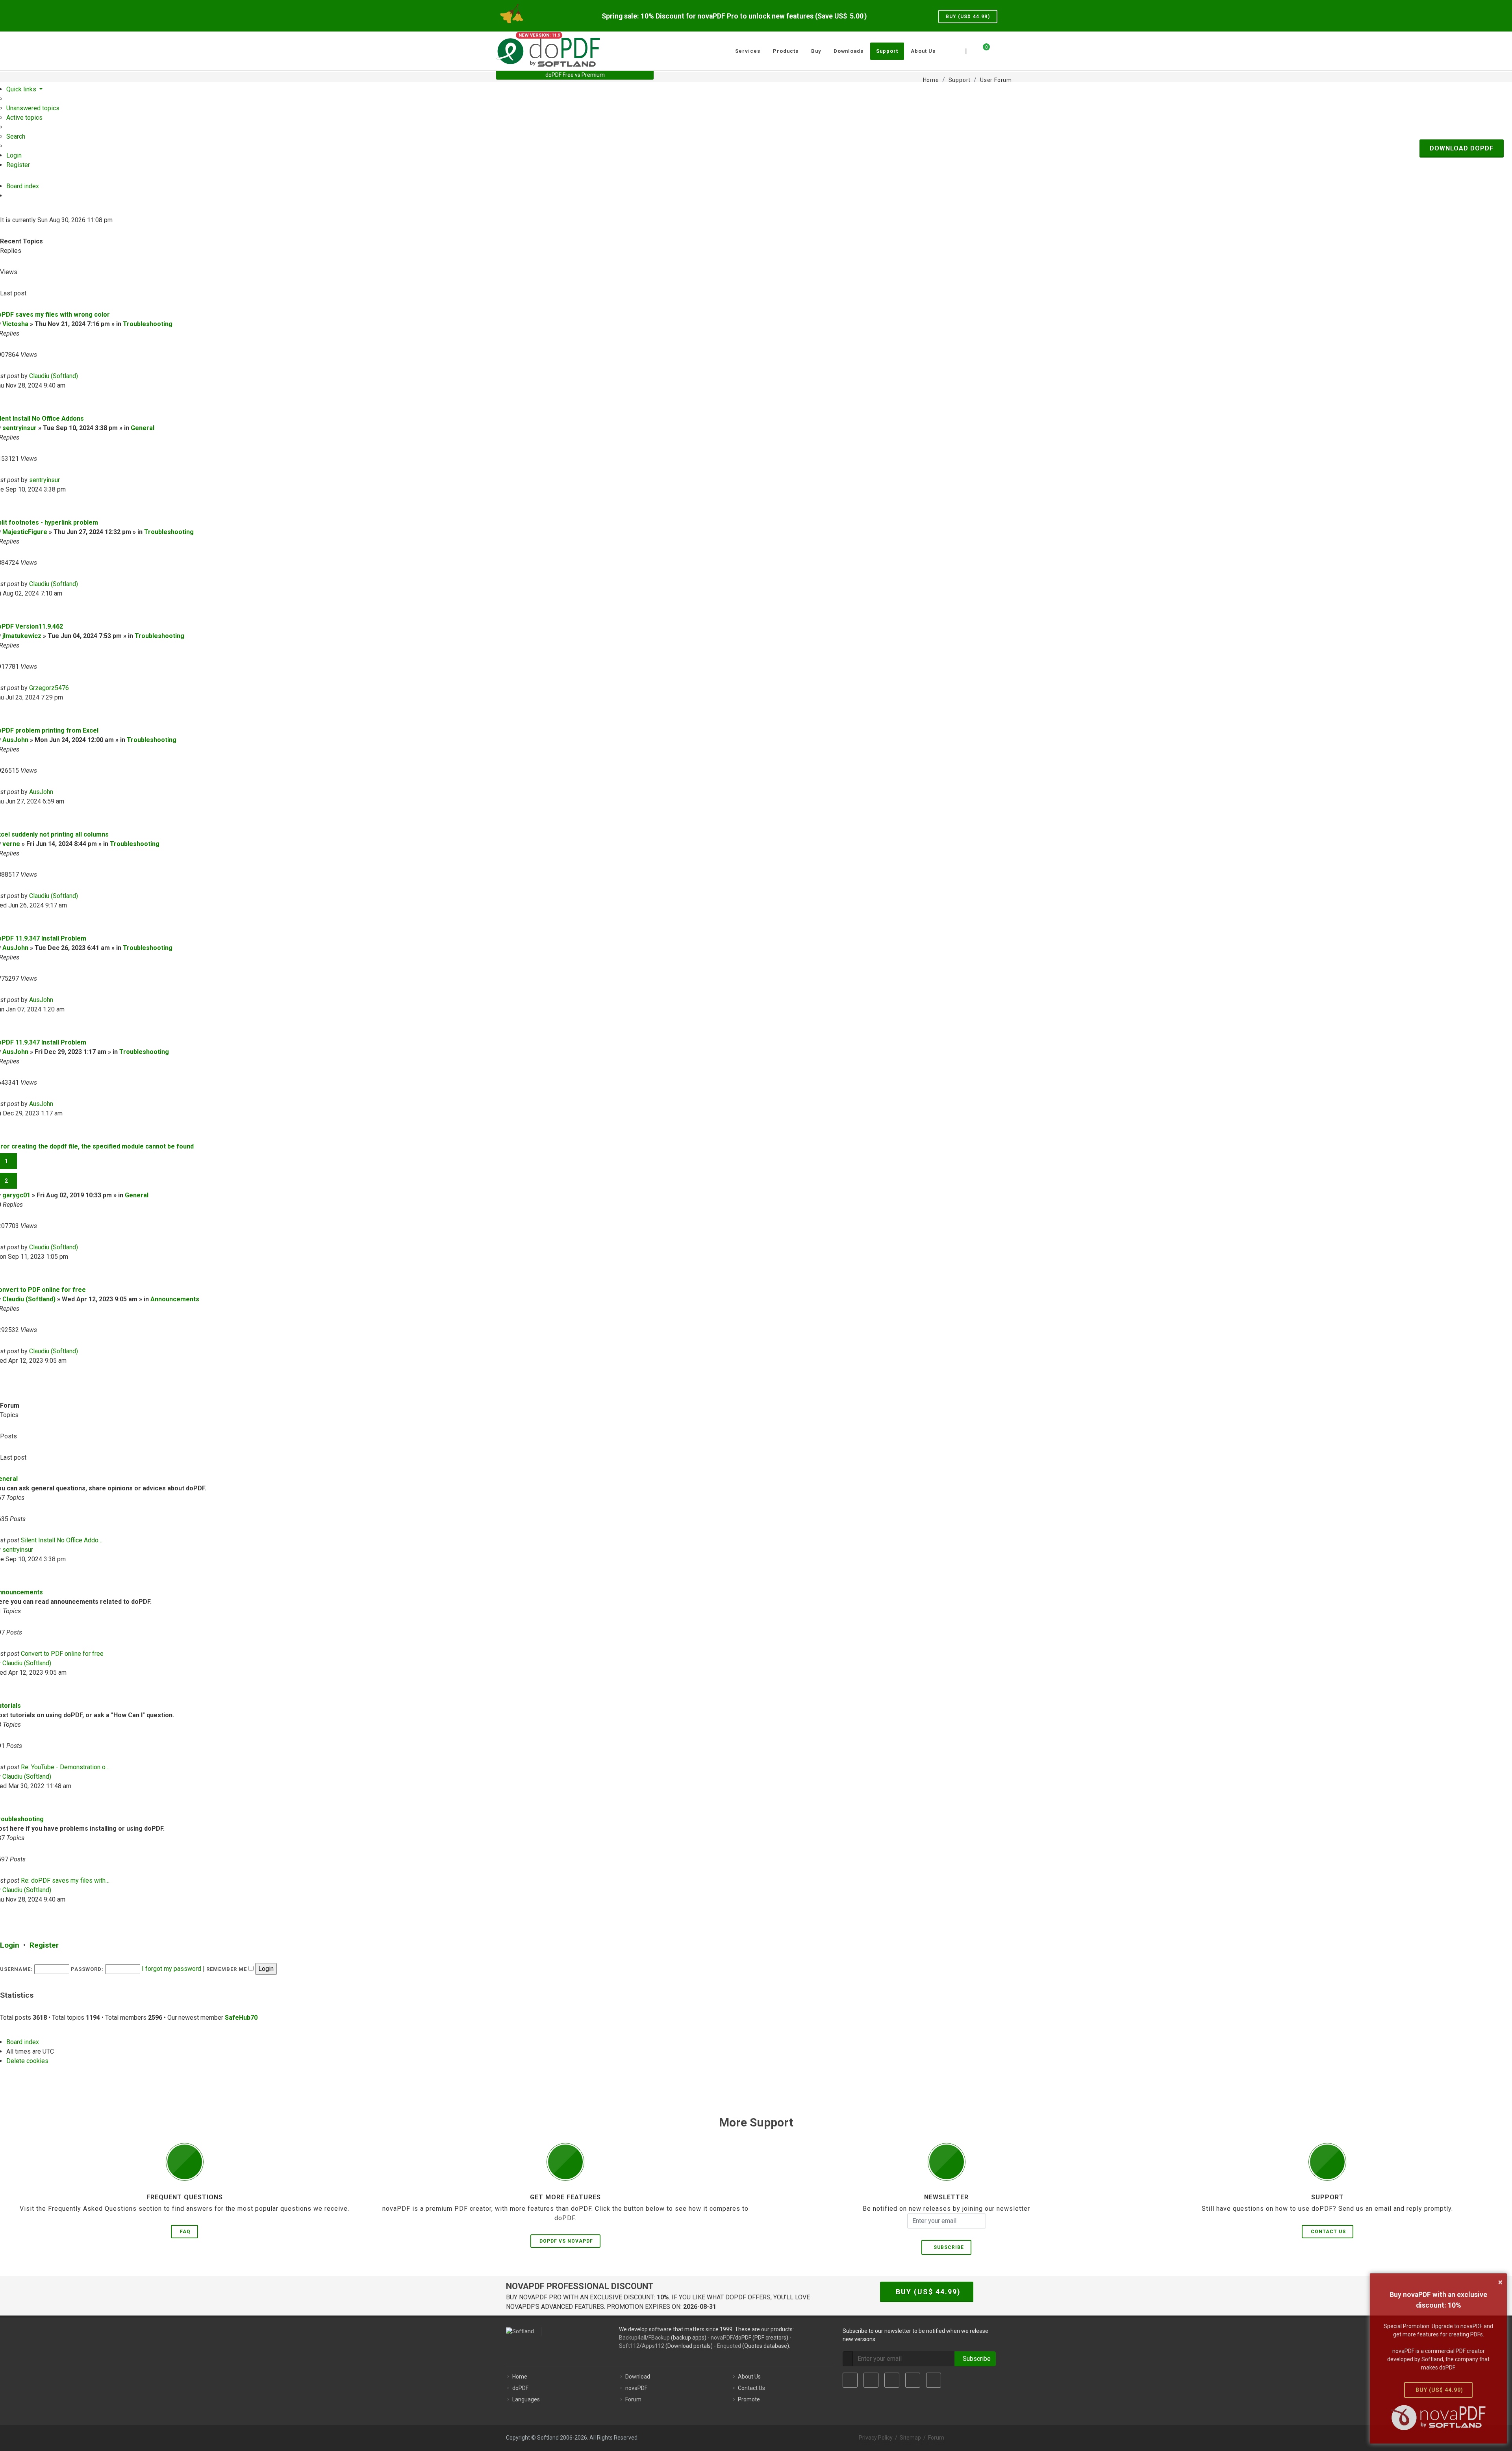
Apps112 (653, 2346)
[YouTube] (913, 2380)
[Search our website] (1007, 50)
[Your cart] (982, 50)
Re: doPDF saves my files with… (65, 1880)
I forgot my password (171, 1969)
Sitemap (910, 2438)
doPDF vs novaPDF (566, 2241)
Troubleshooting (148, 324)
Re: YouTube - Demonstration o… (65, 1767)
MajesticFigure (25, 532)
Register (44, 1945)
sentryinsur (19, 428)
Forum (633, 2399)
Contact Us (1328, 2232)
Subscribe (947, 2247)
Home (520, 2377)
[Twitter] (871, 2380)
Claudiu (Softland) (54, 376)
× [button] (1500, 2282)
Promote (749, 2399)
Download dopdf (1462, 148)
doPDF (520, 2388)
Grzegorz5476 (49, 688)
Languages (526, 2399)
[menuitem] (33, 108)
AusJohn (15, 740)
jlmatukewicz (22, 636)
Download (638, 2377)
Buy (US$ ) (968, 17)
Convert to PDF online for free (62, 1654)
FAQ (185, 2232)
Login (10, 1945)
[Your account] (995, 48)
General (143, 428)
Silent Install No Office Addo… (62, 1540)
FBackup (659, 2338)
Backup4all (633, 2338)
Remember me (227, 1969)
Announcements (175, 1299)
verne (11, 844)
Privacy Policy (876, 2438)
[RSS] (934, 2380)
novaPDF (722, 2338)
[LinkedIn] (892, 2380)
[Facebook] (850, 2380)
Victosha (15, 324)
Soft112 (629, 2346)
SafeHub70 (241, 2018)
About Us (749, 2377)
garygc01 (16, 1195)
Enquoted (729, 2346)
